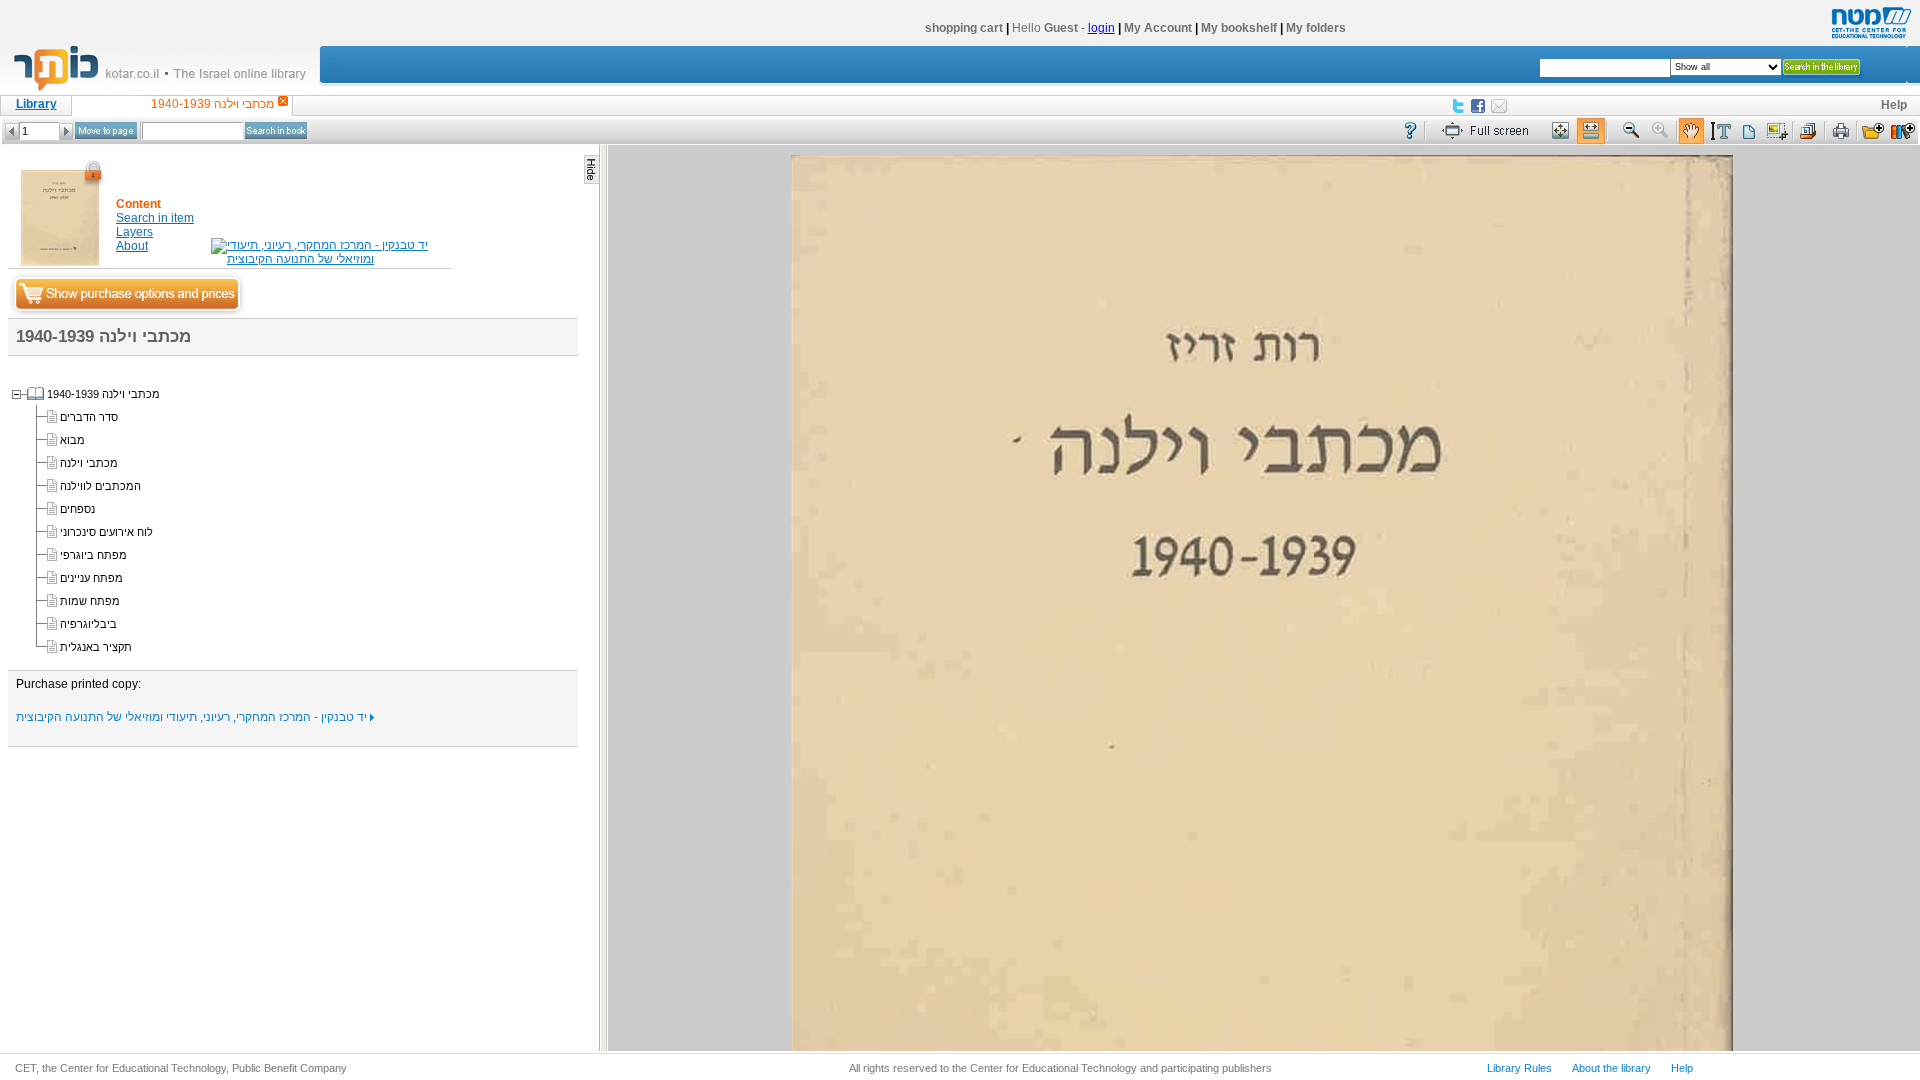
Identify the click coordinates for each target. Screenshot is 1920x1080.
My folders (1316, 28)
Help (1894, 105)
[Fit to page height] (1561, 131)
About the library (1611, 1068)
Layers (134, 232)
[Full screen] (1490, 131)
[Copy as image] (1777, 131)
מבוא (72, 440)
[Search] (276, 130)
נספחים (77, 509)
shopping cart (964, 28)
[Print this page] (1841, 131)
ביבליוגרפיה (88, 624)
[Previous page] (12, 131)
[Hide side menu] (591, 169)
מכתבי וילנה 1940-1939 (103, 394)
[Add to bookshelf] (1903, 131)
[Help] (1410, 131)
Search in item (155, 218)
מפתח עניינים (91, 578)
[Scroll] (1691, 131)
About (132, 246)
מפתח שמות (90, 601)
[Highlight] (1720, 131)
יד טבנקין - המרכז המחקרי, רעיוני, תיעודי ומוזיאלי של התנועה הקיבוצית (193, 717)
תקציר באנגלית (96, 647)
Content (138, 204)
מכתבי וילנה (89, 463)
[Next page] (66, 131)
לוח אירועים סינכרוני (106, 532)
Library (36, 104)
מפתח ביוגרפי (93, 555)
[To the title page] (169, 89)
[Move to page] (106, 130)
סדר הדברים (89, 417)
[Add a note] (1748, 131)
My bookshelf (1239, 28)
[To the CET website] (1869, 39)
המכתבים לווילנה (100, 486)
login (1101, 28)
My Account (1158, 28)
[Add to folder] (1873, 131)
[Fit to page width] (1591, 131)
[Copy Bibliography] (1809, 131)
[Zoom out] (1631, 131)
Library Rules (1519, 1068)
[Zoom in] (1661, 131)
